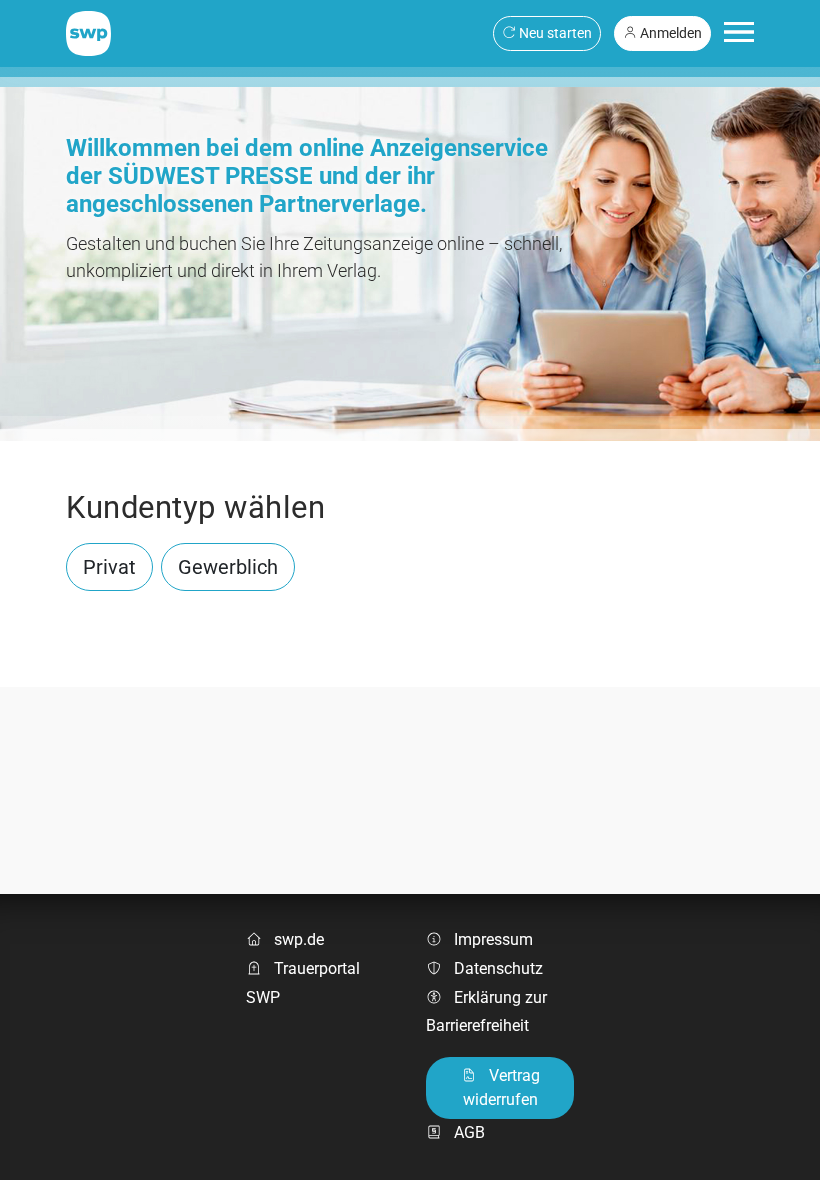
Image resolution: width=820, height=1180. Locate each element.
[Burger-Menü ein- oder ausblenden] (739, 32)
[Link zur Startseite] (88, 33)
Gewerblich (228, 567)
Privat (109, 567)
